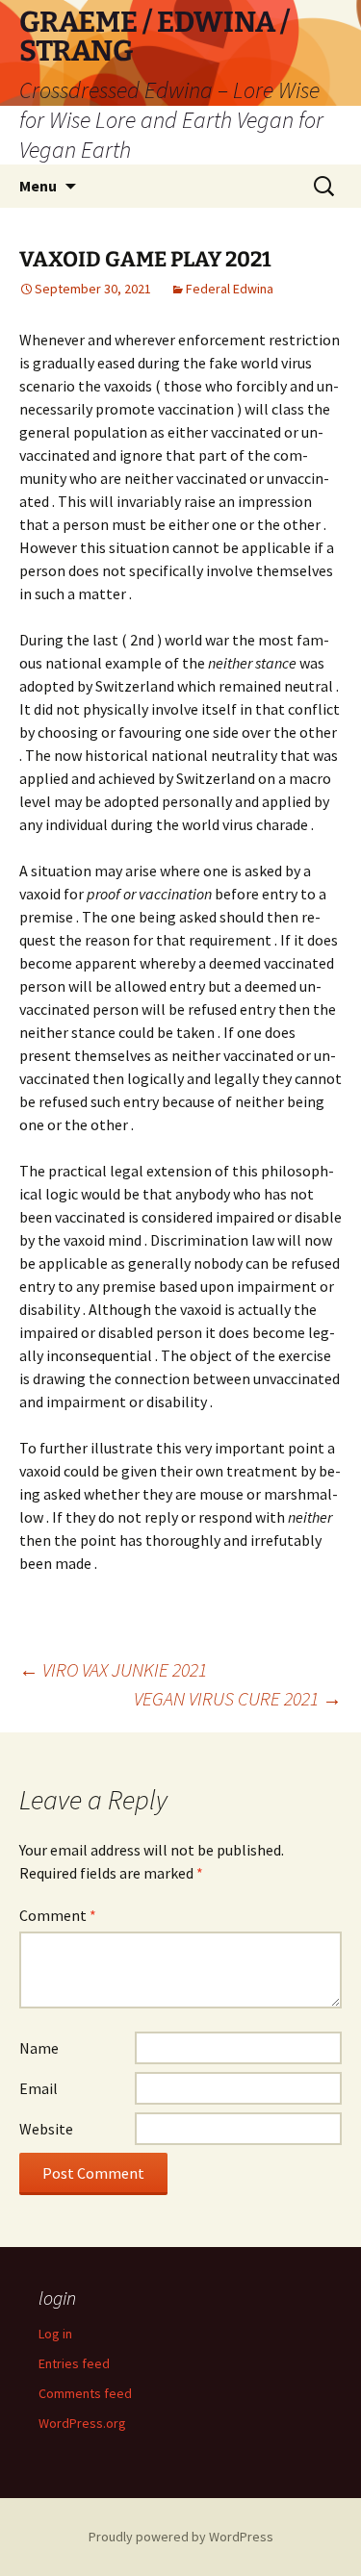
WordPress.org (82, 2423)
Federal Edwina (230, 289)
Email (39, 2088)
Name (39, 2048)
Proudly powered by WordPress (181, 2537)
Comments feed (85, 2393)
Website (46, 2129)
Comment (58, 1915)
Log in (55, 2334)
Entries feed (74, 2363)
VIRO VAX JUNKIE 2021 (113, 1669)
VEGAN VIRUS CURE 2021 (238, 1698)
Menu (38, 186)
